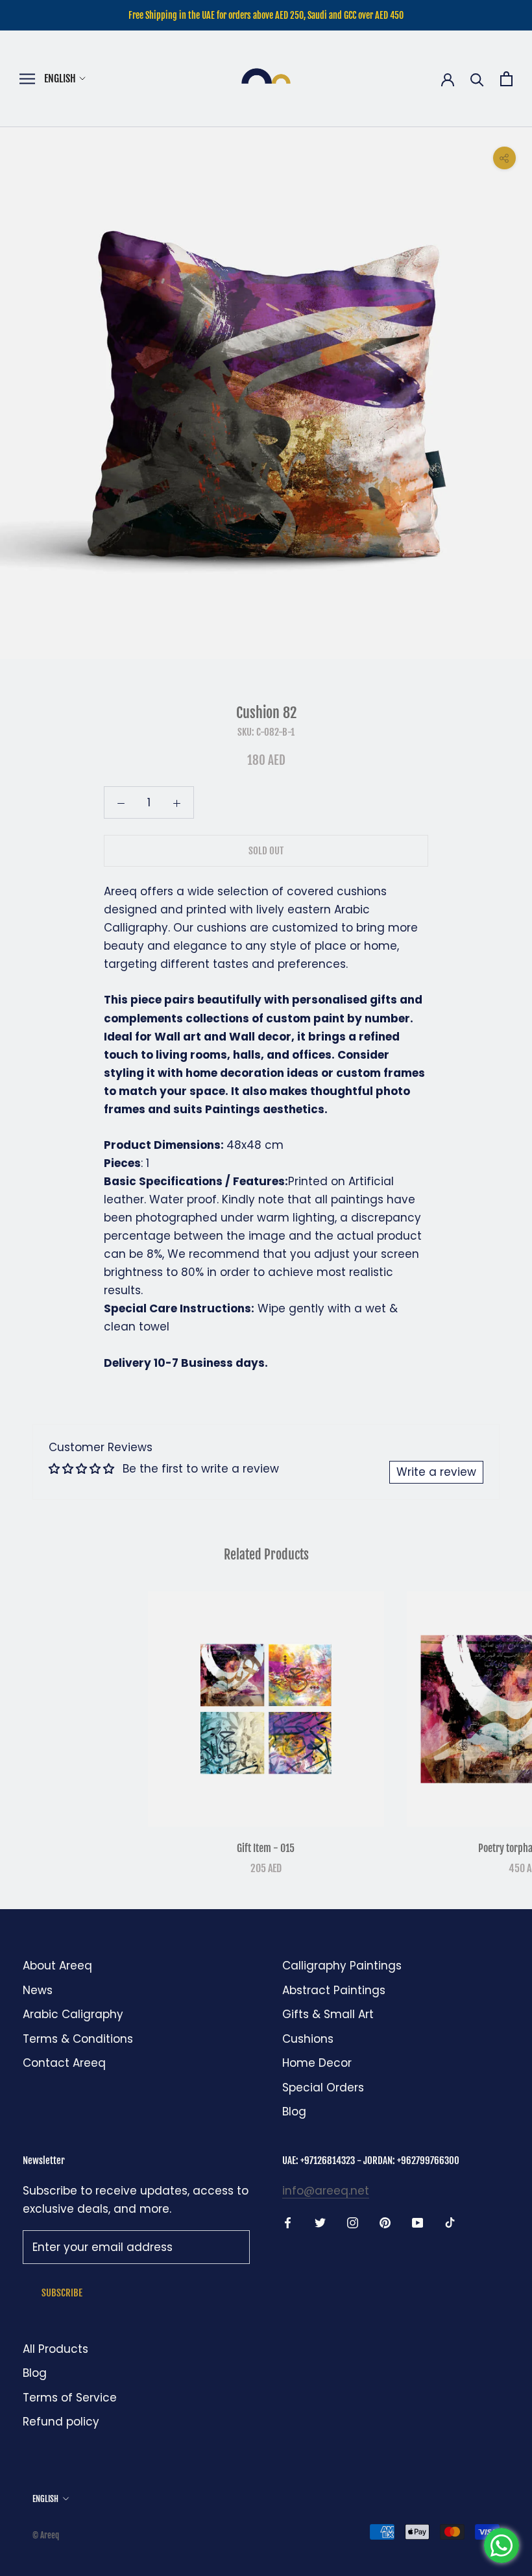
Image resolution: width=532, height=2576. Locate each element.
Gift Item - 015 (266, 1848)
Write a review (436, 1472)
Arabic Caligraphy (73, 2014)
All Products (55, 2349)
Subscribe (62, 2293)
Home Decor (317, 2063)
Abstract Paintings (334, 1990)
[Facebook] (288, 2222)
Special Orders (323, 2088)
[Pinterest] (385, 2222)
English (60, 78)
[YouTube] (417, 2222)
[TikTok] (450, 2222)
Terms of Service (70, 2398)
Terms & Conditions (78, 2039)
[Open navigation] (27, 79)
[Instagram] (353, 2222)
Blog (294, 2112)
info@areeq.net (326, 2191)
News (38, 1990)
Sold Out (266, 851)
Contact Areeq (64, 2063)
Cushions (308, 2039)
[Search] (477, 79)
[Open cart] (506, 79)
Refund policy (61, 2422)
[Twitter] (320, 2222)
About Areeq (57, 1966)
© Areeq (46, 2535)
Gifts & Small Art (328, 2014)
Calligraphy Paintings (342, 1966)
